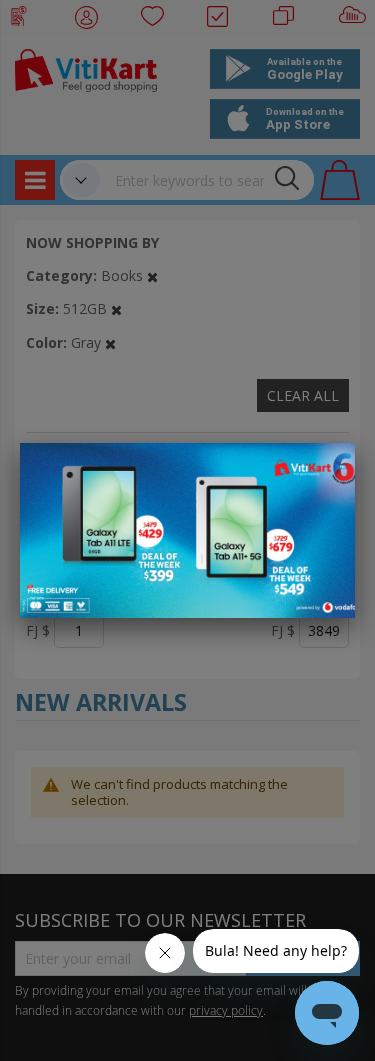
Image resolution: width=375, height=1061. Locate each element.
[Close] (327, 469)
